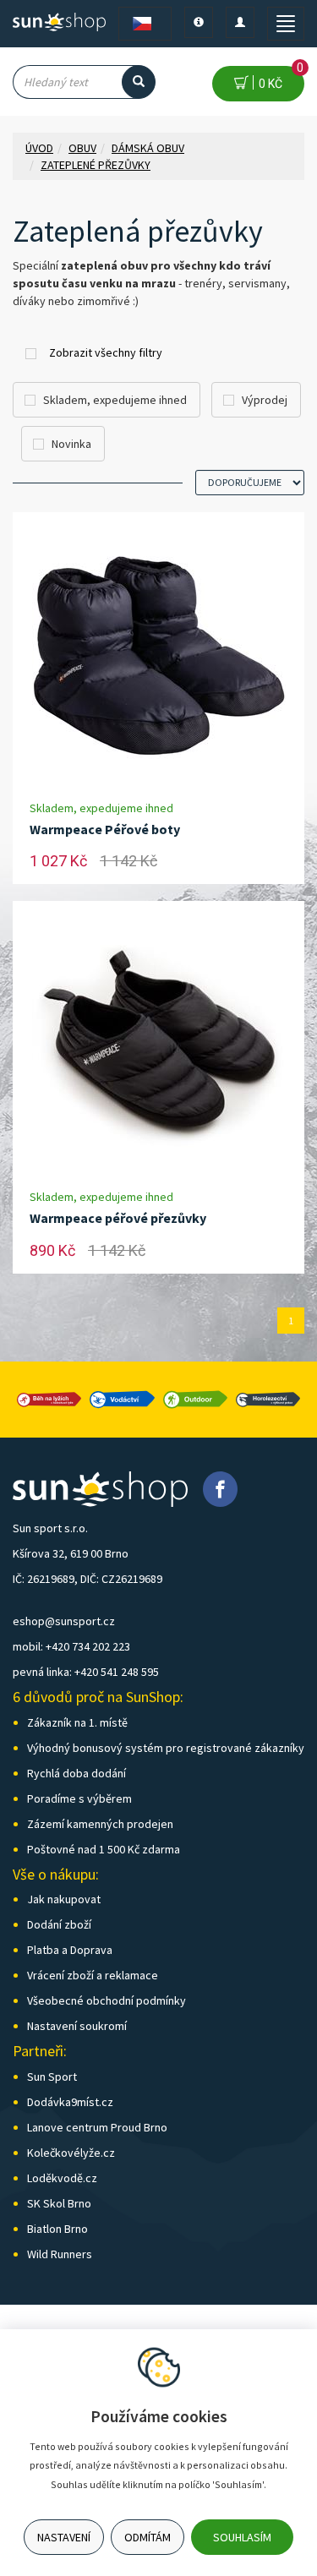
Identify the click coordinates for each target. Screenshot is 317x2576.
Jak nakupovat (64, 1899)
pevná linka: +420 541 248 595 (86, 1672)
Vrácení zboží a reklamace (93, 1975)
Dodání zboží (59, 1924)
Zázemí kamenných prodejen (100, 1824)
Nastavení (64, 2537)
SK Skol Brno (59, 2203)
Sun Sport (52, 2077)
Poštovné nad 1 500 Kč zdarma (104, 1849)
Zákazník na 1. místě (77, 1722)
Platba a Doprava (70, 1950)
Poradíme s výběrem (79, 1798)
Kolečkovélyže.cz (71, 2153)
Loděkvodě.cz (62, 2178)
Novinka (71, 444)
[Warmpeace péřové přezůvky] (159, 1045)
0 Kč (279, 78)
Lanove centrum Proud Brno (97, 2127)
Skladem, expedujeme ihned (115, 400)
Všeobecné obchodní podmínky (107, 2000)
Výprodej (265, 400)
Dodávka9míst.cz (70, 2102)
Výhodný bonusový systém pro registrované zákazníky (166, 1748)
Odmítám (148, 2537)
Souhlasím (242, 2537)
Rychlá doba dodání (77, 1773)
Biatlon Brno (57, 2229)
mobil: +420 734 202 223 (71, 1646)
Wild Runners (60, 2254)
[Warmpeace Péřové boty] (159, 656)
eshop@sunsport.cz (64, 1621)
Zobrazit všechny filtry (106, 352)
